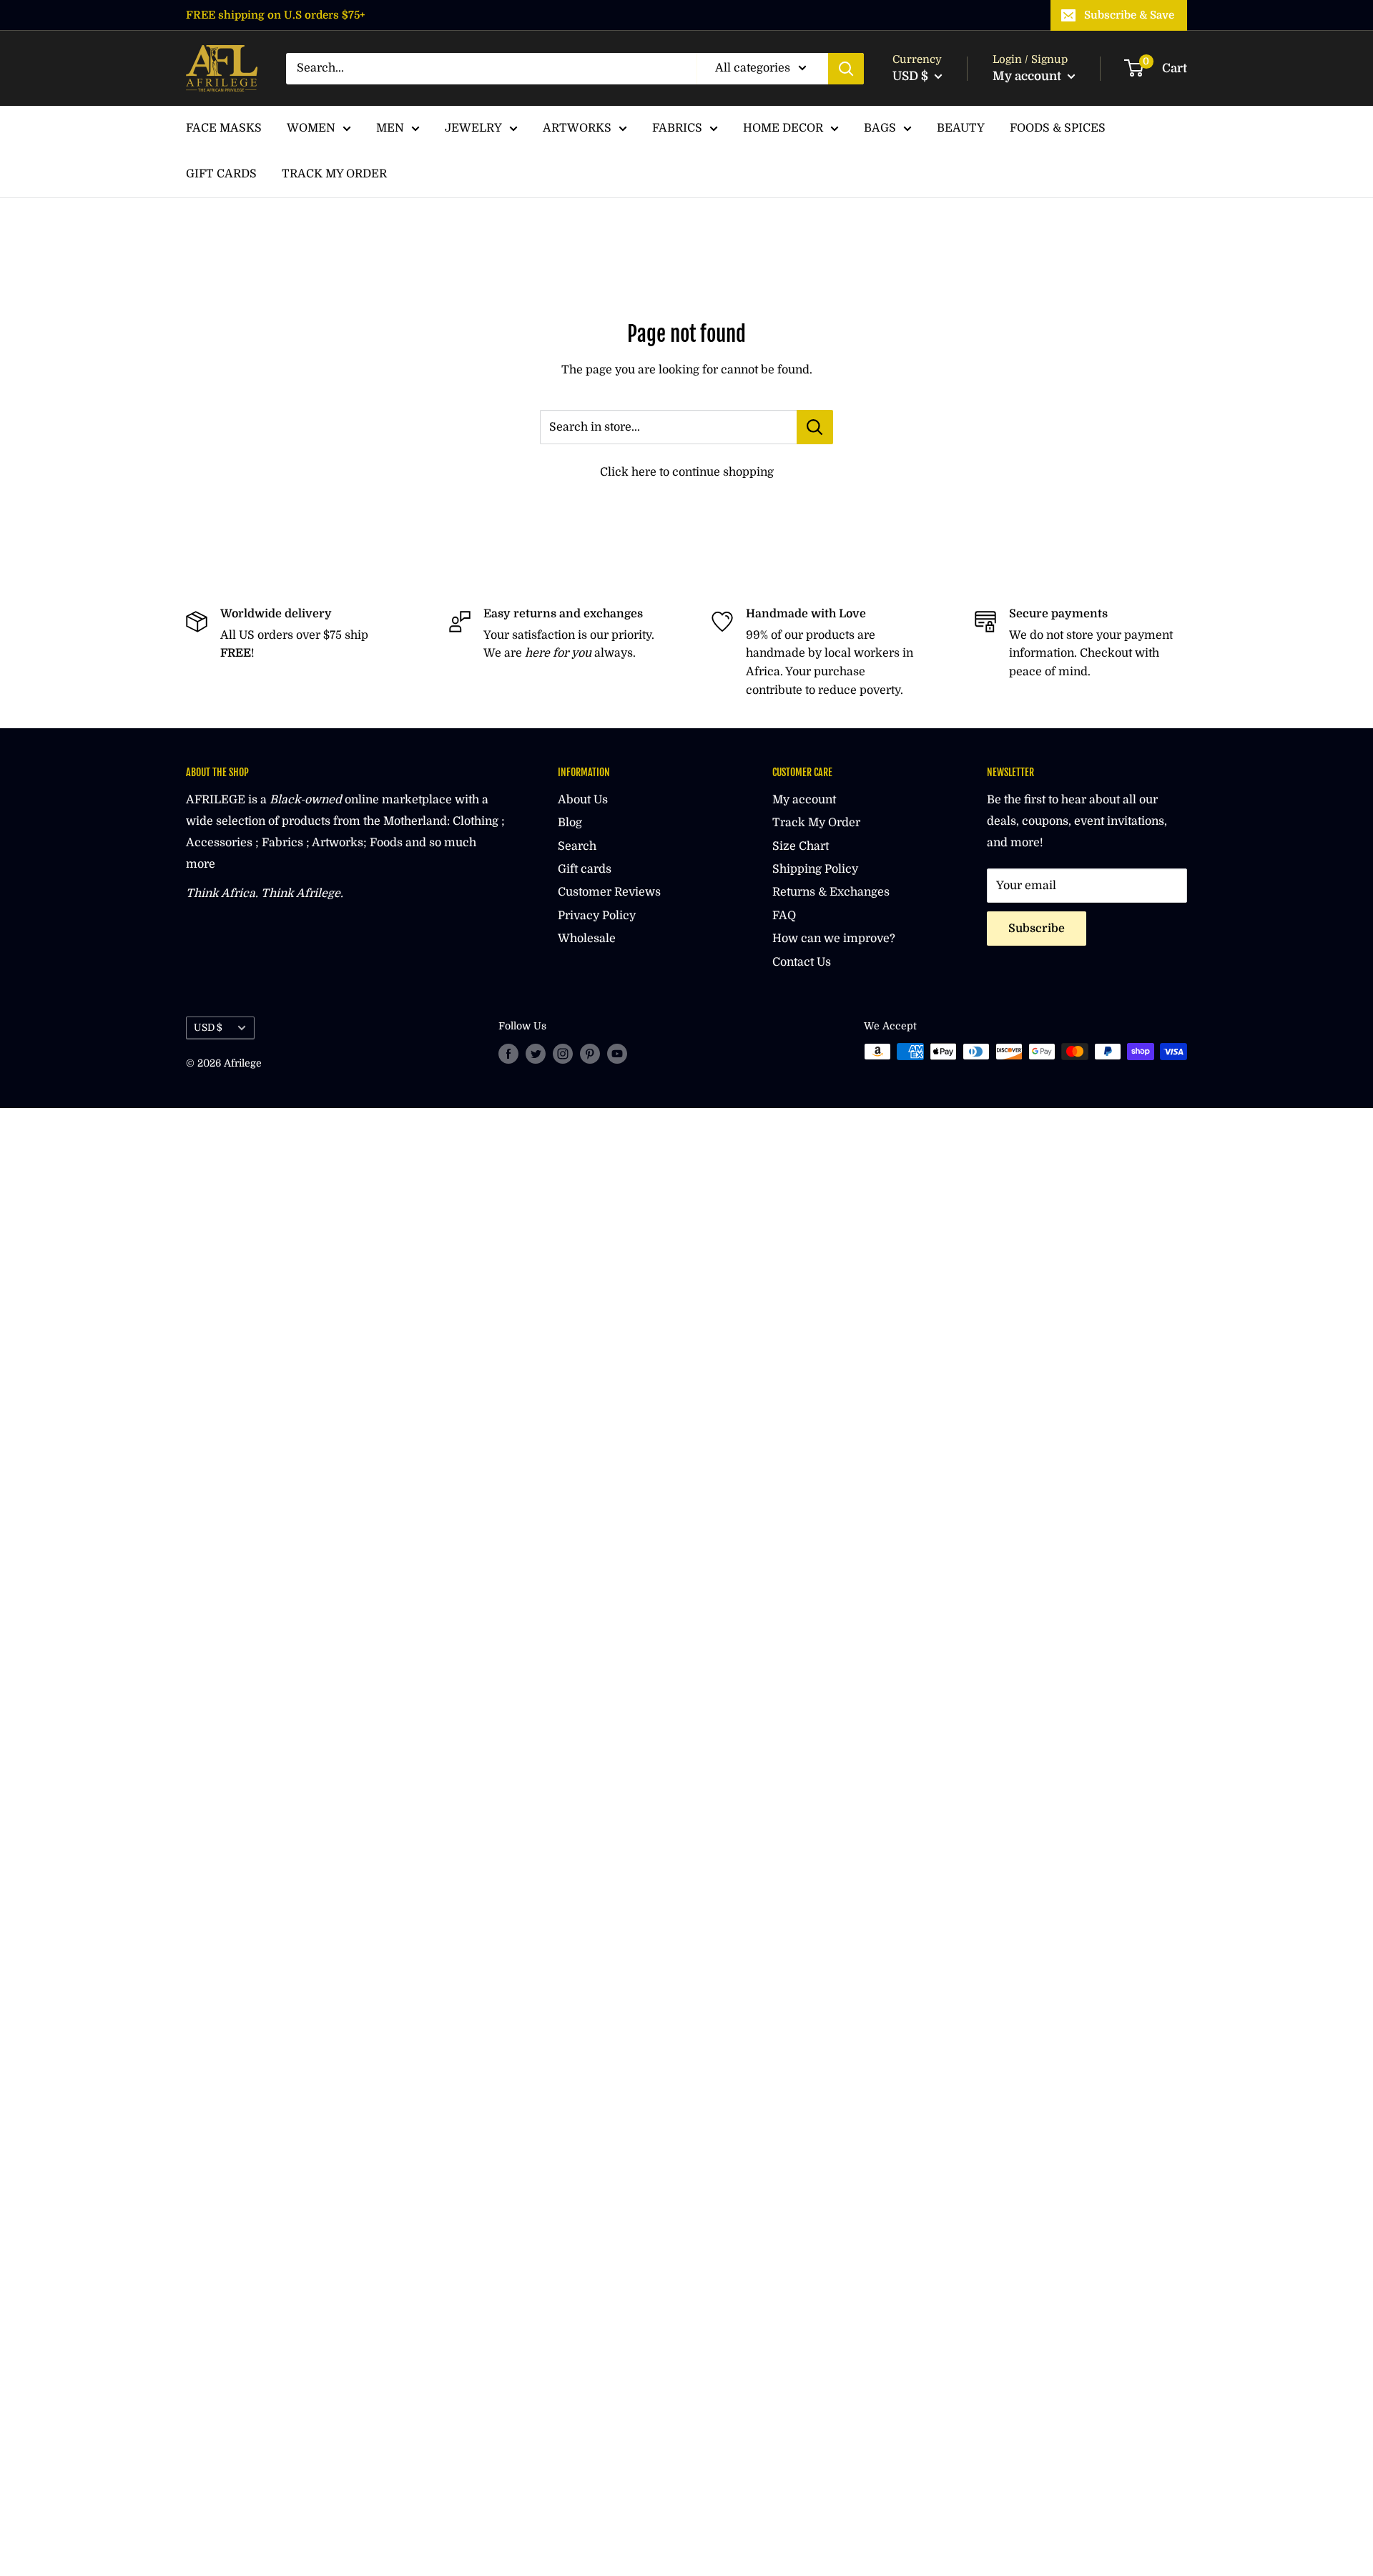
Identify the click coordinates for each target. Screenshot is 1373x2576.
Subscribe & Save (1129, 15)
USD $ (208, 1028)
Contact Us (802, 962)
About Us (583, 800)
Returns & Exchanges (831, 892)
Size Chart (801, 846)
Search (577, 846)
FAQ (784, 916)
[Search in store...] (815, 427)
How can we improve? (834, 939)
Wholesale (587, 939)
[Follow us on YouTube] (617, 1053)
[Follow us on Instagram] (563, 1053)
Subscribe (1037, 929)
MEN (390, 128)
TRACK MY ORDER (334, 174)
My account (1028, 76)
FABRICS (677, 128)
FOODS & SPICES (1058, 128)
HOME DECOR (783, 128)
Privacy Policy (597, 916)
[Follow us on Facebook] (508, 1053)
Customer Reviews (609, 892)
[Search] (846, 69)
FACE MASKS (224, 128)
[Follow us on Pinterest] (590, 1053)
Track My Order (816, 823)
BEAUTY (961, 128)
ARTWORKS (577, 128)
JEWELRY (473, 128)
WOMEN (311, 128)
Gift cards (585, 869)
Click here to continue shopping (687, 472)
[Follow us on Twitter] (536, 1053)
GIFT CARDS (221, 174)
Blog (570, 823)
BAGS (880, 128)
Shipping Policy (815, 869)
